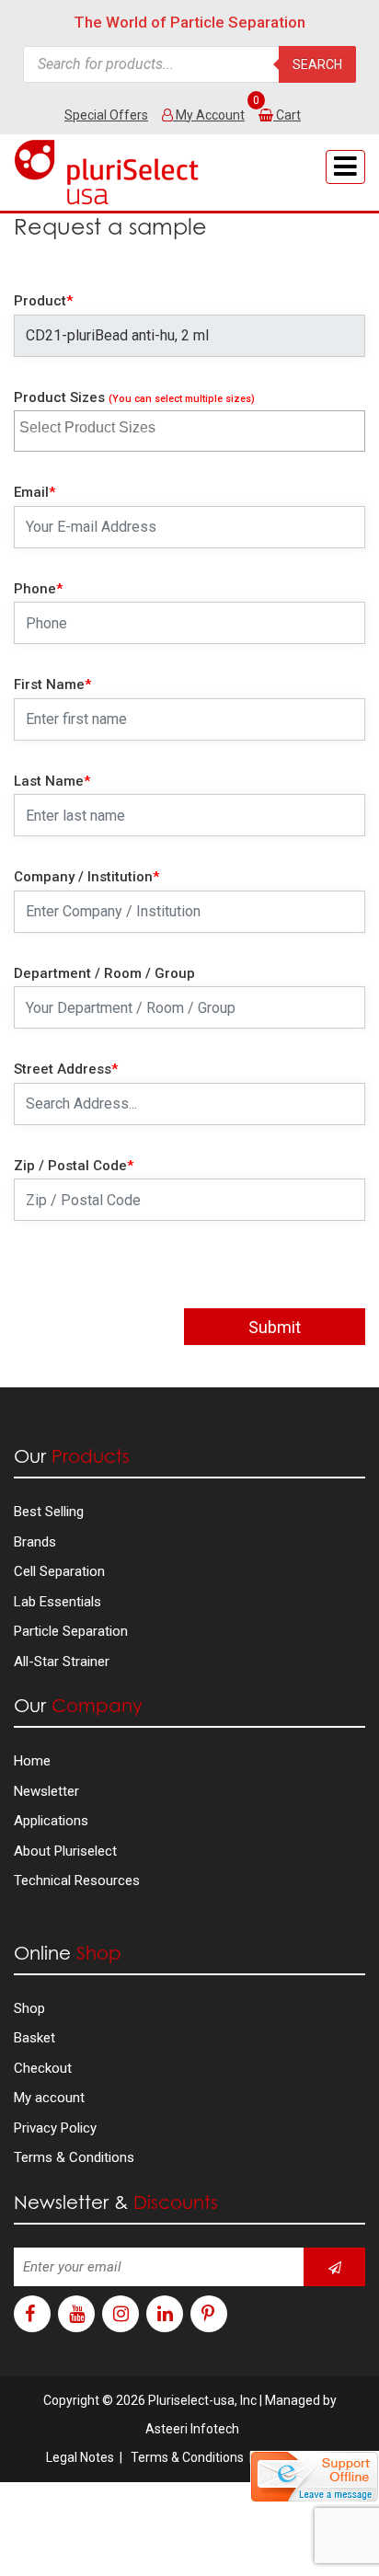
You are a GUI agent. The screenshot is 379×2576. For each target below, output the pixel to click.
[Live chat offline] (315, 2477)
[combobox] (189, 431)
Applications (51, 1821)
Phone (38, 589)
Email (34, 492)
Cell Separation (59, 1571)
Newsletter (46, 1791)
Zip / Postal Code (74, 1166)
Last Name (52, 781)
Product (43, 301)
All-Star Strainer (62, 1662)
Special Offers (106, 115)
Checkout (43, 2068)
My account (49, 2098)
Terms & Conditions (74, 2157)
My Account (209, 115)
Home (32, 1761)
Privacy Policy (55, 2128)
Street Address (66, 1069)
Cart (288, 115)
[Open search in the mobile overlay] (189, 64)
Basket (34, 2038)
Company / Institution (86, 877)
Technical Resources (77, 1880)
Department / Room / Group (104, 973)
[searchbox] (107, 425)
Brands (35, 1542)
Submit (275, 1327)
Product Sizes (134, 397)
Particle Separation (71, 1631)
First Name (52, 684)
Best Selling (49, 1512)
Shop (29, 2008)
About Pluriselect (65, 1851)
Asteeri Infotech (192, 2429)
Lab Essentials (57, 1602)
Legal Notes (80, 2457)
